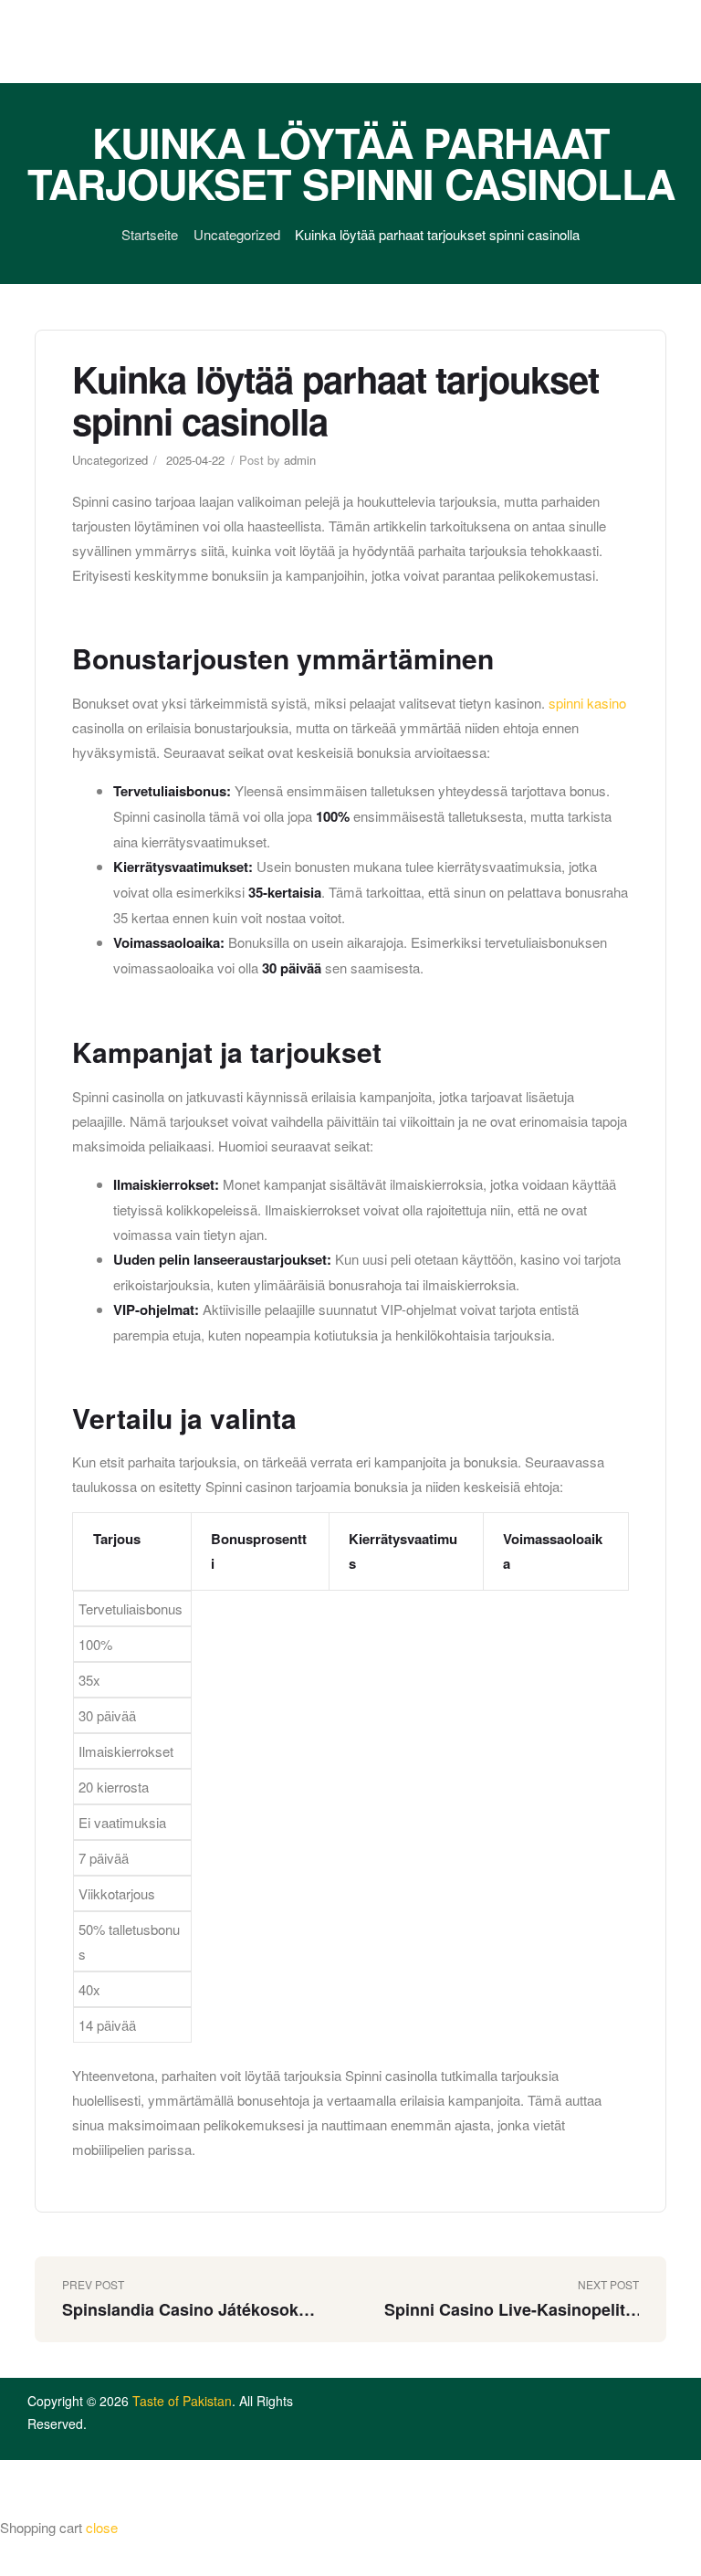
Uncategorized (237, 234)
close (102, 2527)
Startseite (150, 234)
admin (300, 460)
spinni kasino (587, 703)
